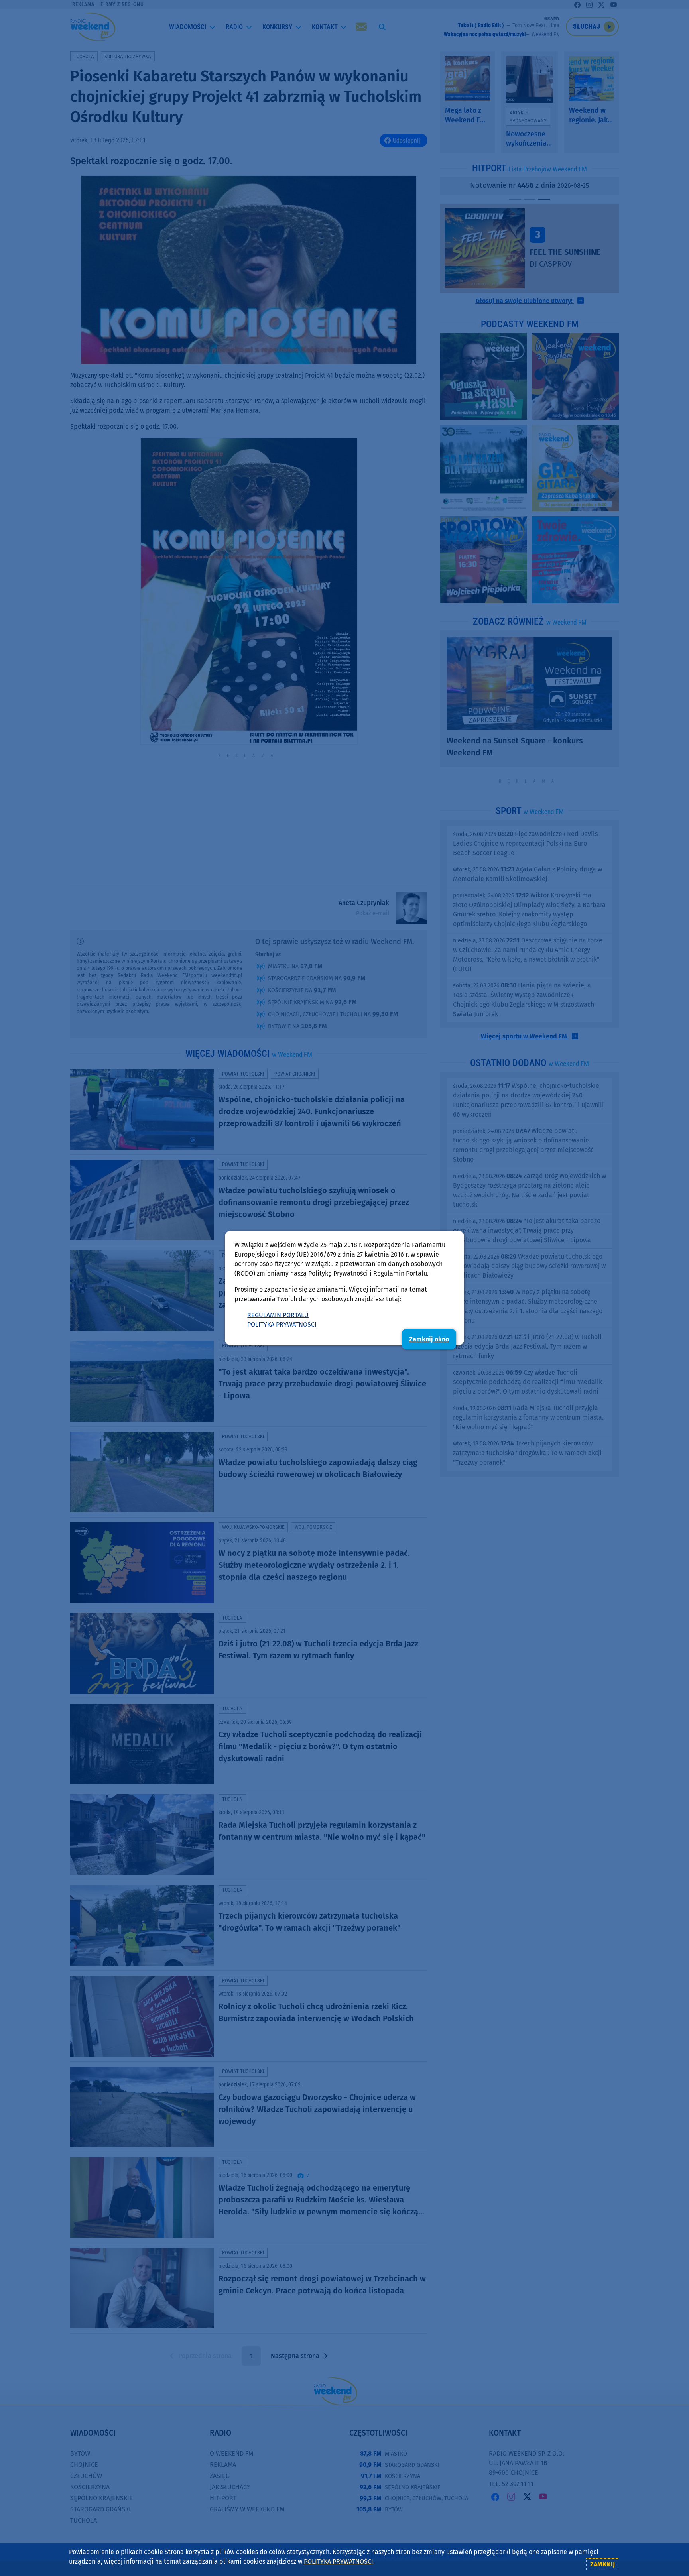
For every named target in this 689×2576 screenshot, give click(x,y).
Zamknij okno (429, 1339)
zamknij (602, 2564)
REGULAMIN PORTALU (278, 1315)
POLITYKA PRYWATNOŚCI (282, 1324)
